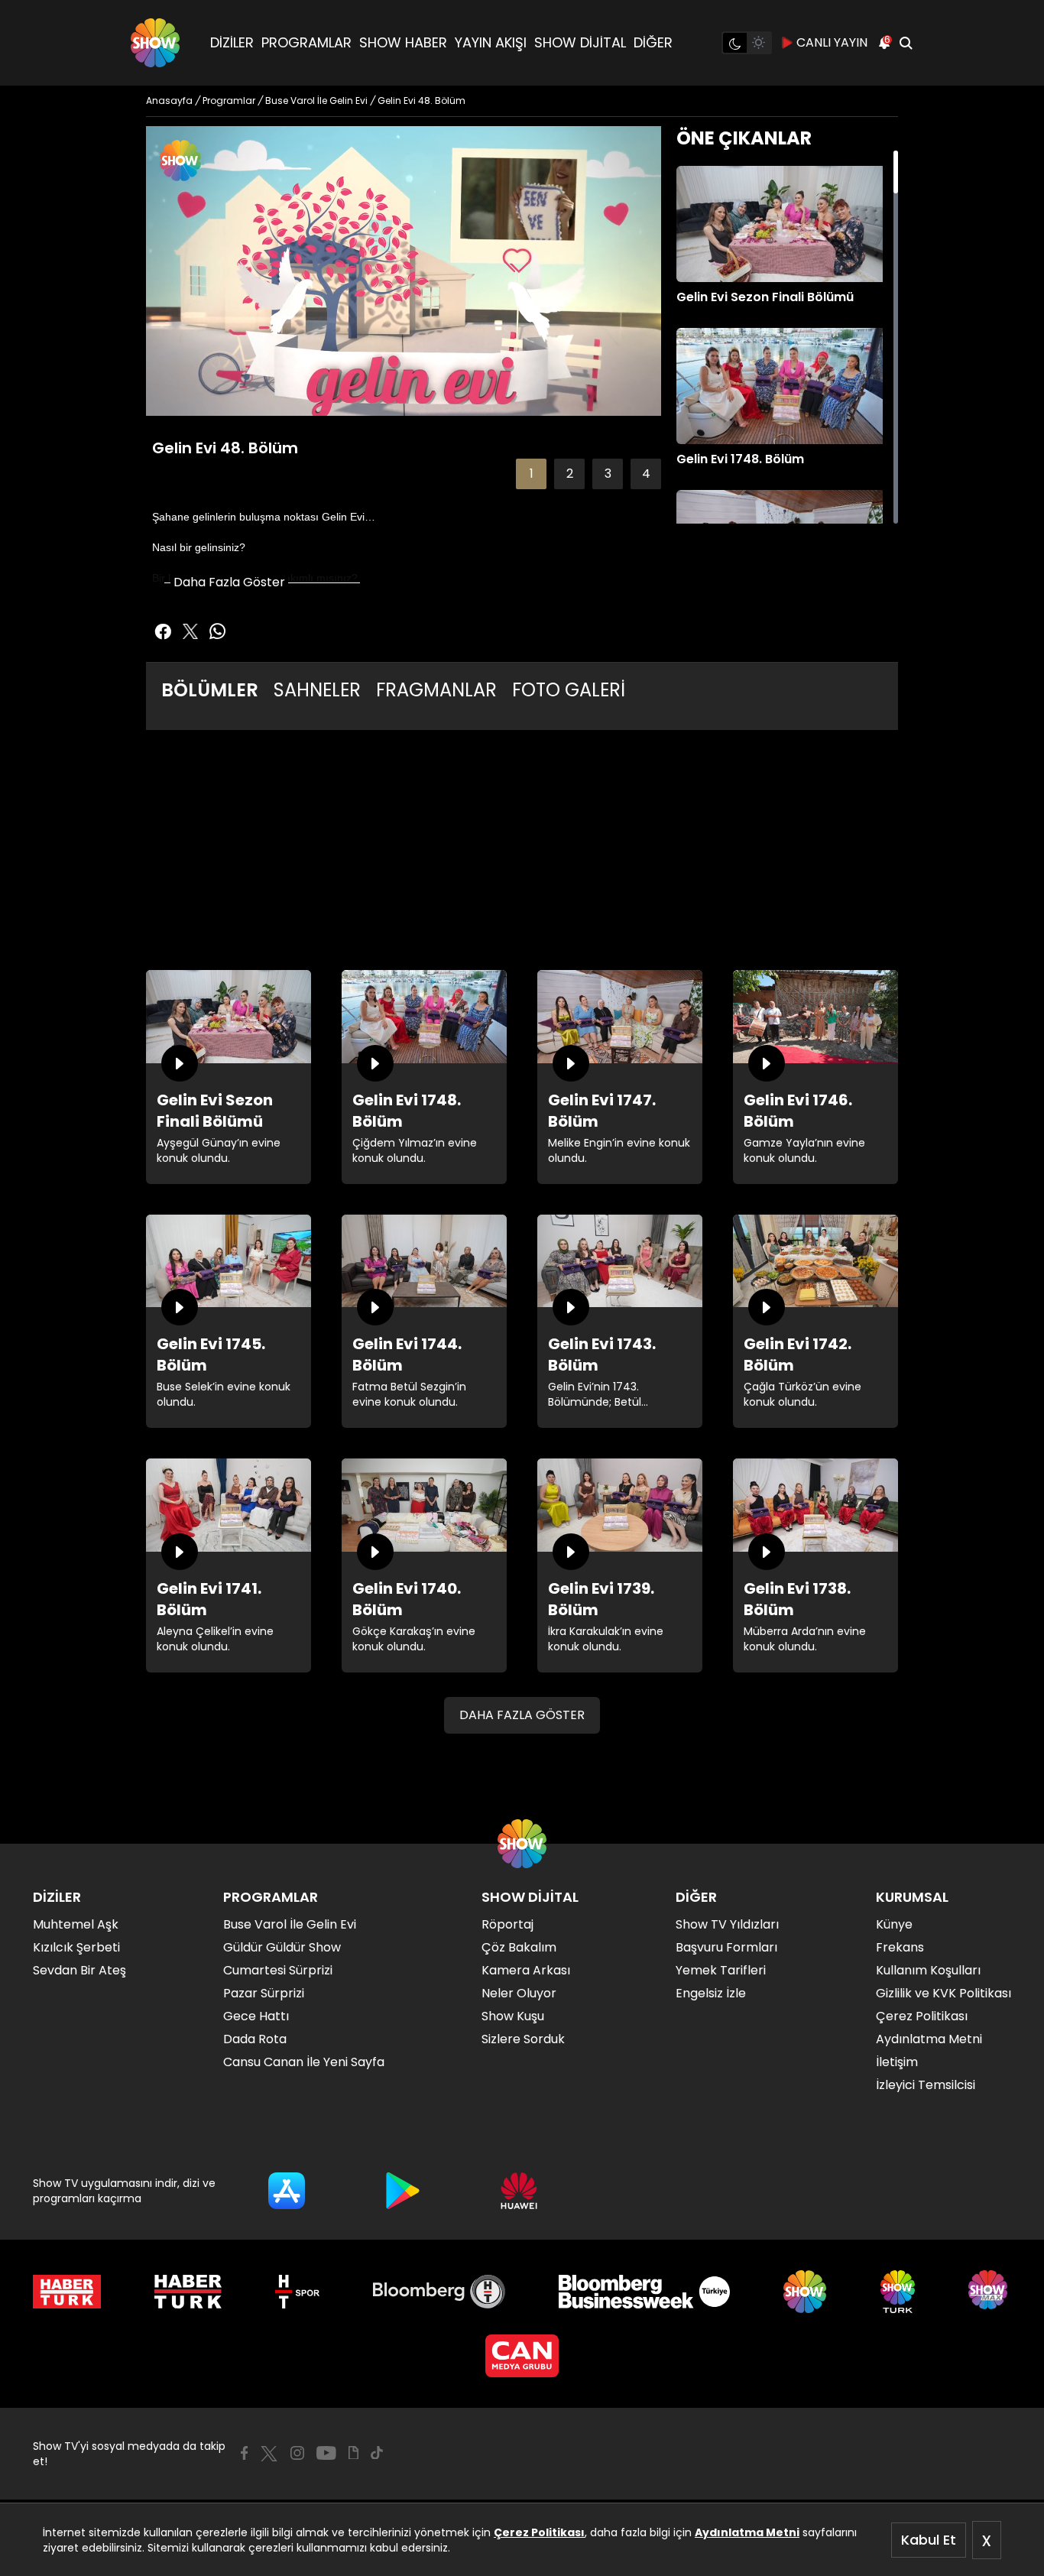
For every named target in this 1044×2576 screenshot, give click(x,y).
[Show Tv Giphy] (353, 2453)
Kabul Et (929, 2540)
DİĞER (653, 42)
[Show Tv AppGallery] (519, 2191)
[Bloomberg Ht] (439, 2292)
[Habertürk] (67, 2292)
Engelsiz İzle (711, 1993)
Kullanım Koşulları (928, 1970)
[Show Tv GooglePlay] (403, 2191)
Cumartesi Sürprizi (278, 1970)
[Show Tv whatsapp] (218, 631)
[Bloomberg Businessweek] (644, 2292)
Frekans (900, 1947)
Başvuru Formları (726, 1947)
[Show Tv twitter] (190, 631)
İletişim (897, 2062)
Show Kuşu (513, 2016)
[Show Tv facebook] (163, 631)
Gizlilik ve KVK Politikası (943, 1993)
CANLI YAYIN (832, 42)
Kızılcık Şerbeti (76, 1947)
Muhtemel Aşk (76, 1924)
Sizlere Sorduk (523, 2039)
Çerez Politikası (539, 2532)
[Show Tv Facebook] (244, 2453)
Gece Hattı (256, 2016)
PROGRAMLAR (306, 42)
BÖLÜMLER (210, 690)
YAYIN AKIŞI (491, 42)
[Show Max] (990, 2292)
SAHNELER (317, 690)
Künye (894, 1924)
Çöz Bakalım (519, 1947)
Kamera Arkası (526, 1970)
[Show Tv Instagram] (297, 2453)
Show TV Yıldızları (727, 1924)
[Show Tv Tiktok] (377, 2453)
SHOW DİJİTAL (580, 42)
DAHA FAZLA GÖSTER (522, 1715)
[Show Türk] (898, 2292)
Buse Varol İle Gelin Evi (290, 1924)
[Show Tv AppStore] (287, 2191)
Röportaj (507, 1924)
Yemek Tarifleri (721, 1970)
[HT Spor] (297, 2292)
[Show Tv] (155, 43)
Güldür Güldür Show (282, 1947)
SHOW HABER (403, 42)
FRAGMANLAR (436, 690)
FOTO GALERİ (569, 690)
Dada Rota (255, 2039)
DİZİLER (232, 42)
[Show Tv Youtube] (326, 2453)
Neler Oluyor (519, 1993)
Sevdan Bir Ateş (79, 1970)
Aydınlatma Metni (747, 2532)
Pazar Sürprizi (264, 1993)
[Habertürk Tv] (188, 2292)
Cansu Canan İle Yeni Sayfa (304, 2062)
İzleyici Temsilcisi (926, 2085)
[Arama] (906, 43)
